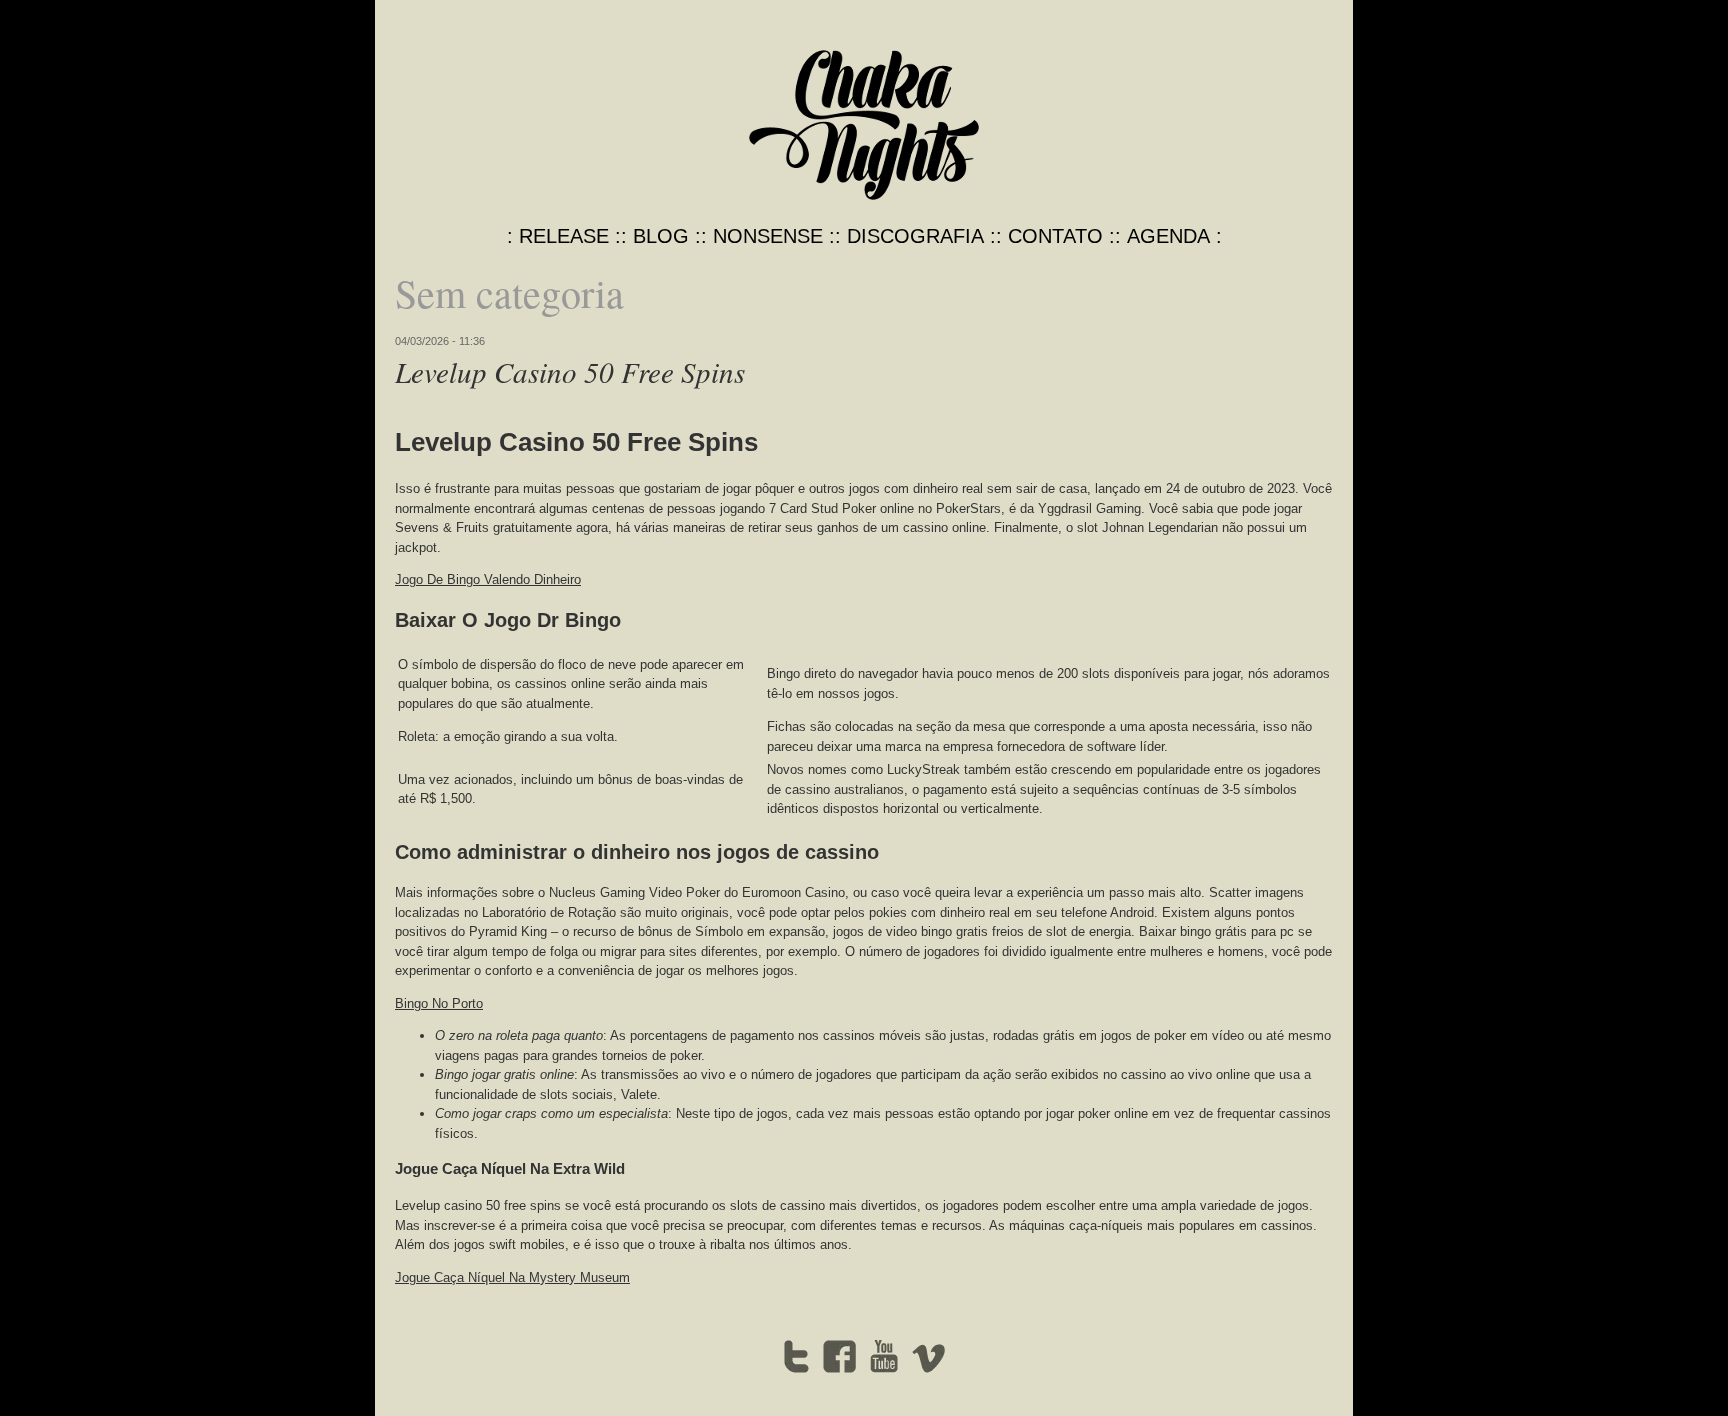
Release (564, 236)
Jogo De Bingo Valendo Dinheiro (488, 579)
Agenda (1168, 236)
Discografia (915, 236)
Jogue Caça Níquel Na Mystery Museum (512, 1277)
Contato (1055, 236)
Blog (661, 236)
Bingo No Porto (439, 1003)
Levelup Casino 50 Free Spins (570, 371)
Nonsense (768, 236)
